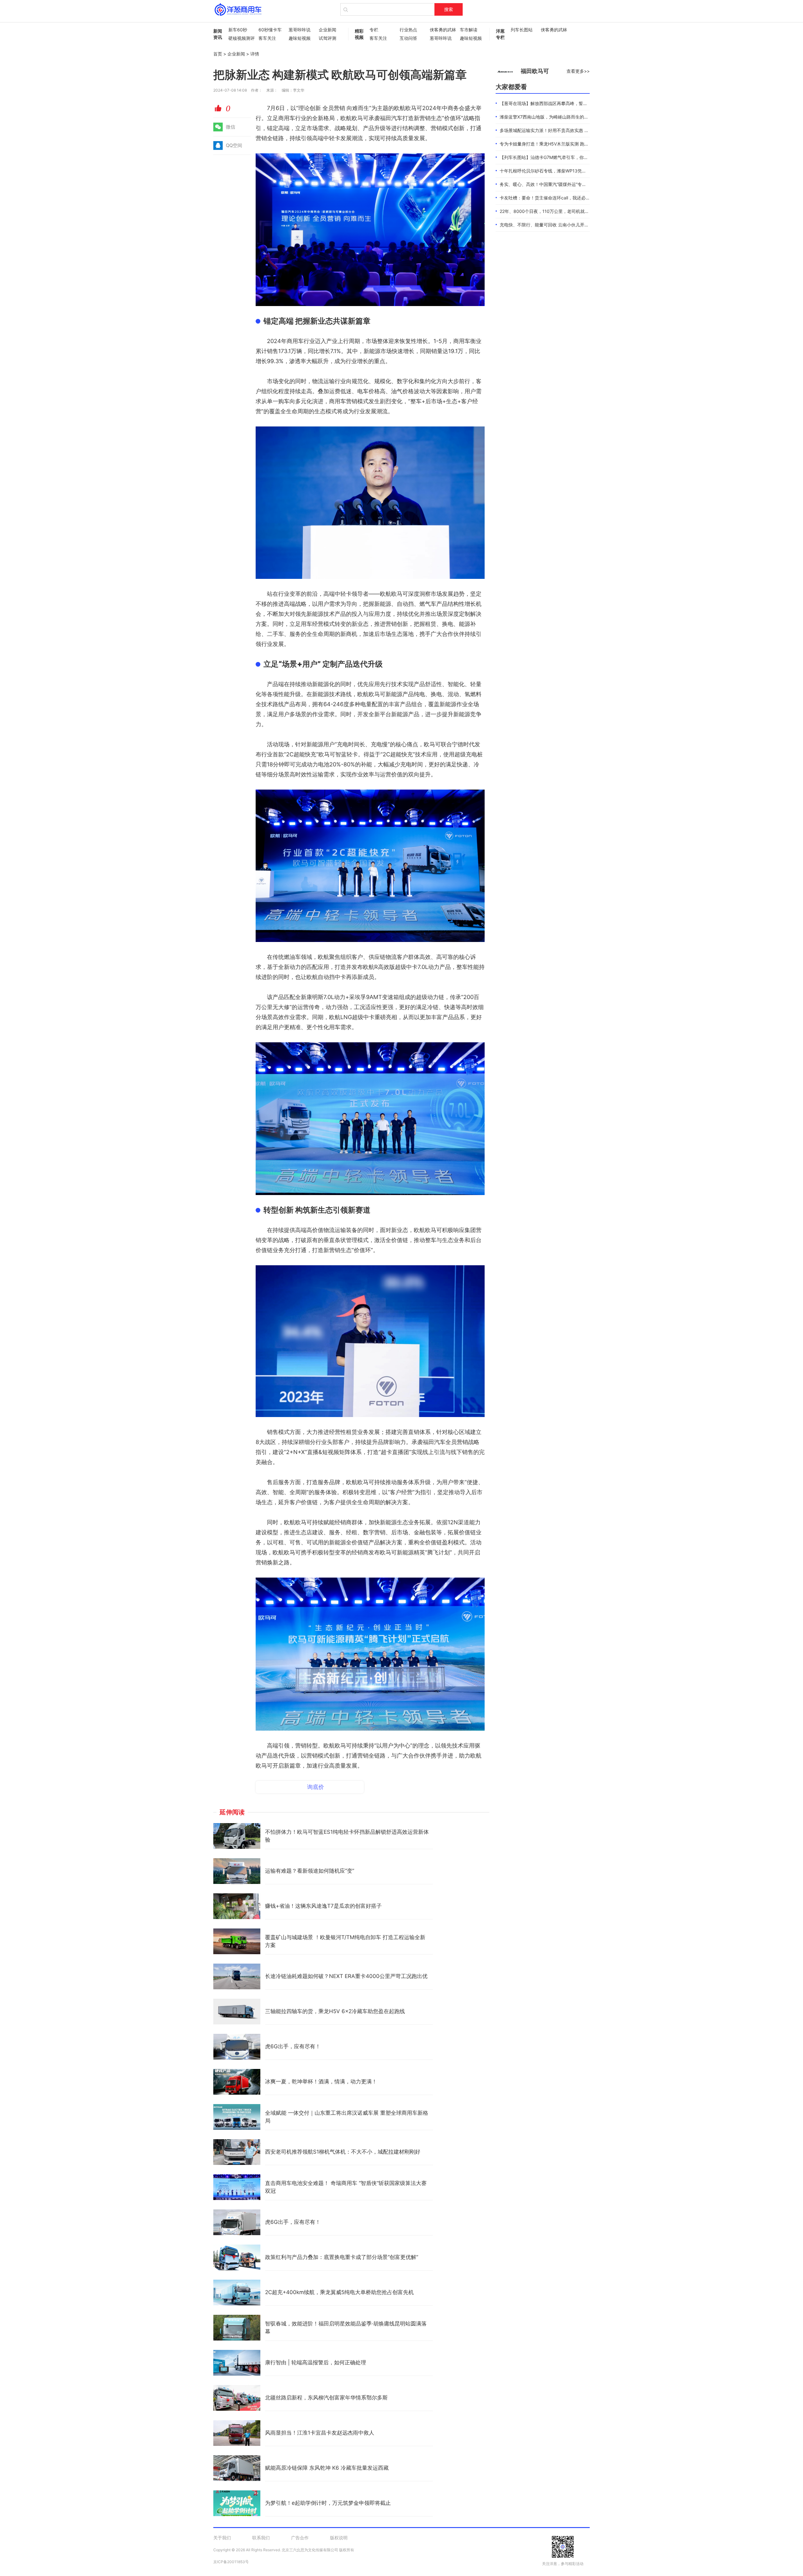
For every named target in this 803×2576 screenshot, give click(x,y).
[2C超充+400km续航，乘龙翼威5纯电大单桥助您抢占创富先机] (237, 2293)
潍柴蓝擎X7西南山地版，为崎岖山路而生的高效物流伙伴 (555, 117)
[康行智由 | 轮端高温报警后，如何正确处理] (237, 2363)
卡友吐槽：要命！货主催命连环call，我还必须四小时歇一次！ (560, 198)
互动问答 (408, 38)
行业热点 (408, 30)
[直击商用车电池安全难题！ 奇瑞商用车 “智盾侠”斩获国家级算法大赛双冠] (237, 2187)
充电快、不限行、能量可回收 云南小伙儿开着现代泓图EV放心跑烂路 (567, 225)
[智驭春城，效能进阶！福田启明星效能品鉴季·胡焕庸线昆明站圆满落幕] (237, 2328)
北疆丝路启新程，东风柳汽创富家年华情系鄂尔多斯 (326, 2398)
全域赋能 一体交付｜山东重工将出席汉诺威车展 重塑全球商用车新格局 (347, 2117)
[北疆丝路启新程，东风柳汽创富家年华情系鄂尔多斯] (237, 2398)
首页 (218, 54)
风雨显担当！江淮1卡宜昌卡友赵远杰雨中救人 (320, 2433)
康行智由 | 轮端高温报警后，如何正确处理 (316, 2362)
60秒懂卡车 (270, 30)
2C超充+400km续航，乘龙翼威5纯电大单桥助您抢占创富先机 (339, 2292)
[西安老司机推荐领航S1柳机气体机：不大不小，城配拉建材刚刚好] (237, 2152)
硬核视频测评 (240, 38)
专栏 (374, 30)
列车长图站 (522, 30)
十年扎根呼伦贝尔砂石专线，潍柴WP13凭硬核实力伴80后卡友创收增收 (570, 171)
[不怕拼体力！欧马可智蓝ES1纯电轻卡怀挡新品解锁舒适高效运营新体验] (237, 1836)
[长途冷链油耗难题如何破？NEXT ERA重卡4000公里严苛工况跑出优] (237, 1976)
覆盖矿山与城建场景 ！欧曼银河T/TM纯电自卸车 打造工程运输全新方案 (345, 1941)
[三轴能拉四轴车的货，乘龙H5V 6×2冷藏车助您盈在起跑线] (237, 2012)
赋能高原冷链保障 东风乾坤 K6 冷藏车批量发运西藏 (327, 2468)
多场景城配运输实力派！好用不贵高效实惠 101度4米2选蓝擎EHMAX (567, 130)
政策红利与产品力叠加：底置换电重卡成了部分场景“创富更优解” (342, 2257)
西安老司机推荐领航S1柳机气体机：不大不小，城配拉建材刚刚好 (343, 2152)
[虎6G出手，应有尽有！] (237, 2047)
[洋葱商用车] (238, 9)
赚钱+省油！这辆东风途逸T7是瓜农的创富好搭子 (323, 1906)
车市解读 (469, 30)
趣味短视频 (300, 38)
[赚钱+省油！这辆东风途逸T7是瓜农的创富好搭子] (237, 1906)
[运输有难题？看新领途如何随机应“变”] (237, 1871)
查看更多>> (578, 71)
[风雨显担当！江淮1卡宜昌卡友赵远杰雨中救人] (237, 2433)
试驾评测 (327, 38)
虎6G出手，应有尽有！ (293, 2046)
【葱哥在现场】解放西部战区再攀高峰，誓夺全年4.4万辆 (556, 103)
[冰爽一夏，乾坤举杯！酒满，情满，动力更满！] (237, 2082)
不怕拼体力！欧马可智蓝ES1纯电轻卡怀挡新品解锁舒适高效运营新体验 (347, 1836)
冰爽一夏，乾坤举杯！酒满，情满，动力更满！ (321, 2081)
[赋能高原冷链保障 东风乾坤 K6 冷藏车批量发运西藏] (237, 2468)
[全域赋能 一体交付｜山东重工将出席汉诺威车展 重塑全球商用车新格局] (237, 2117)
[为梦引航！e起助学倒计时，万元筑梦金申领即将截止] (237, 2503)
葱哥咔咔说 (300, 30)
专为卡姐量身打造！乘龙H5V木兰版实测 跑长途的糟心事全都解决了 (566, 144)
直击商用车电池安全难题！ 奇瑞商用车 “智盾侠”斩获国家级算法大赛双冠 (346, 2187)
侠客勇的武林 (442, 30)
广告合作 (300, 2538)
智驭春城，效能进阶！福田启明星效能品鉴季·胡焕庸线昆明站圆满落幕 (346, 2328)
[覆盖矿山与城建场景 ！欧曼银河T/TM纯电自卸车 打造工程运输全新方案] (237, 1941)
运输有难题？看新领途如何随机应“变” (310, 1871)
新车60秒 (238, 30)
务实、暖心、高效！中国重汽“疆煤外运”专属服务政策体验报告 (561, 184)
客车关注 (267, 38)
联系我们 (261, 2538)
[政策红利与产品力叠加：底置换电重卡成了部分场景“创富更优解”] (237, 2257)
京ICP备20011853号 (231, 2562)
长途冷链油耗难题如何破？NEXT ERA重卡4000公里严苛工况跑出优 (346, 1976)
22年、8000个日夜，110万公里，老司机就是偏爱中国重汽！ (560, 211)
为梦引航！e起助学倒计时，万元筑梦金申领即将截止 (328, 2503)
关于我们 (222, 2538)
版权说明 (339, 2538)
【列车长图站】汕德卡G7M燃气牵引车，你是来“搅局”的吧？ (559, 157)
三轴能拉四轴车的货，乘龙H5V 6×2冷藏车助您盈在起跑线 (335, 2011)
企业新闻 (327, 30)
